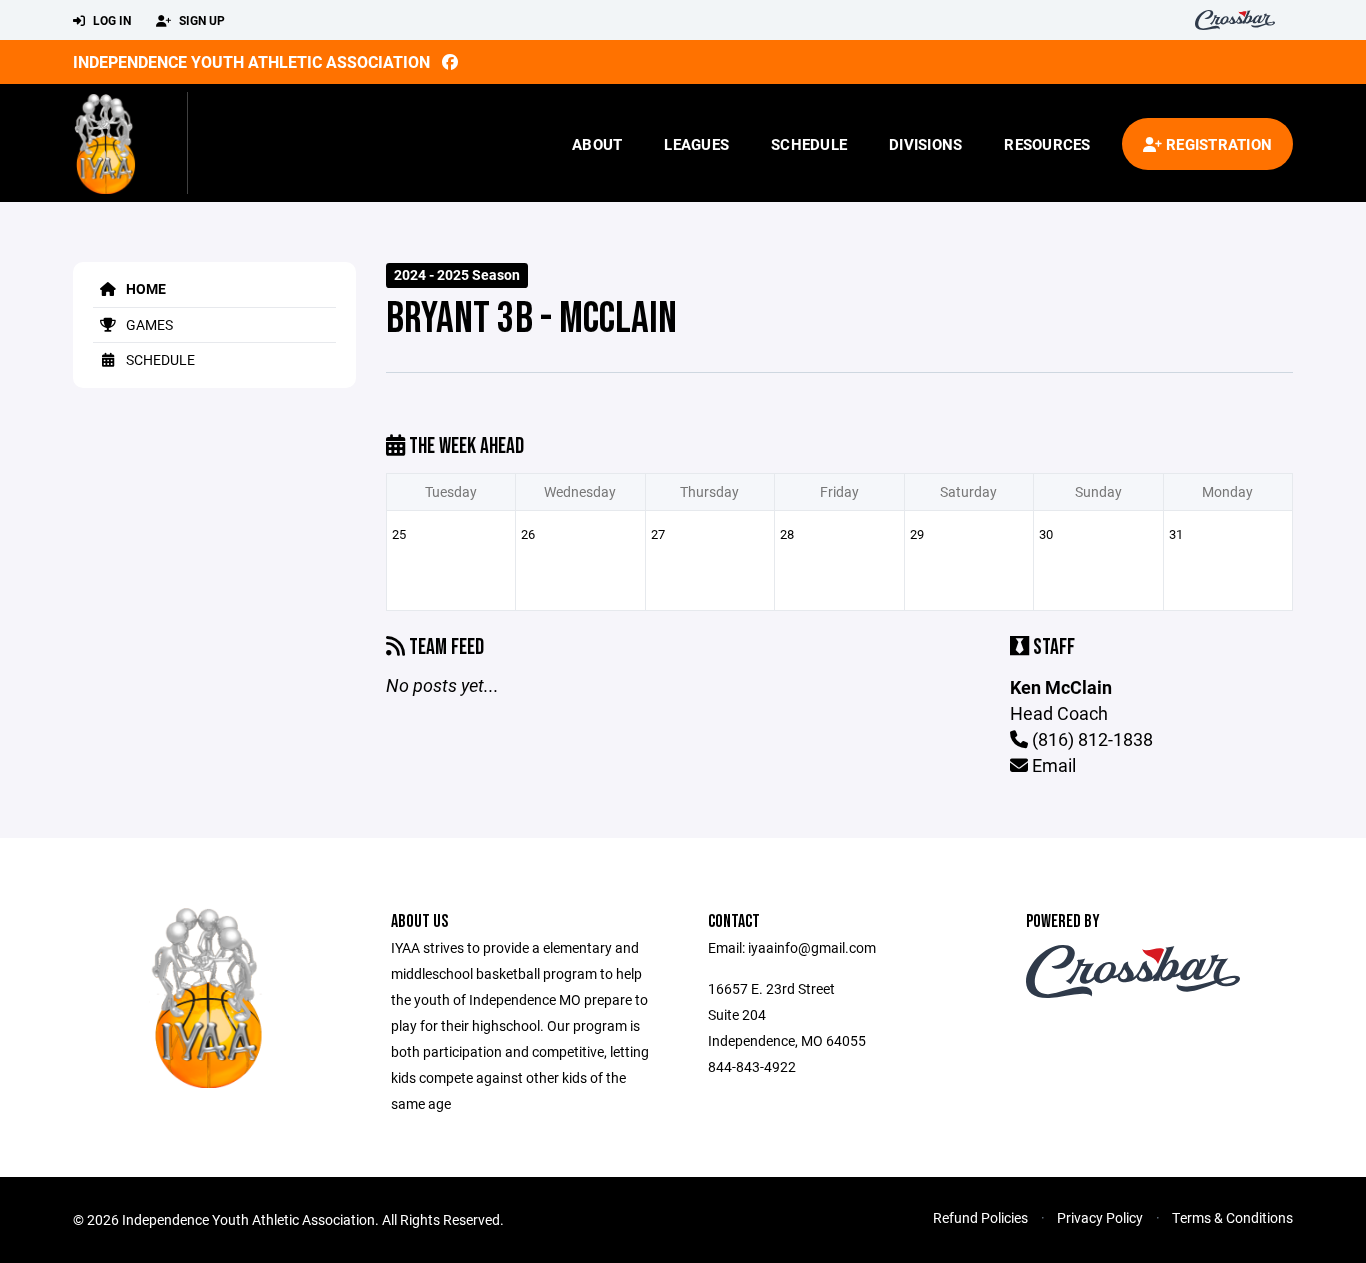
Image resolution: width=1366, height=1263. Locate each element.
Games (148, 324)
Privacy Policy (1100, 1217)
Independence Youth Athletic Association (251, 61)
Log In (110, 20)
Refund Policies (980, 1217)
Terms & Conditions (1232, 1217)
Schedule (809, 144)
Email (1052, 765)
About (597, 144)
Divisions (925, 144)
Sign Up (200, 20)
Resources (1047, 144)
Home (144, 288)
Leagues (696, 144)
